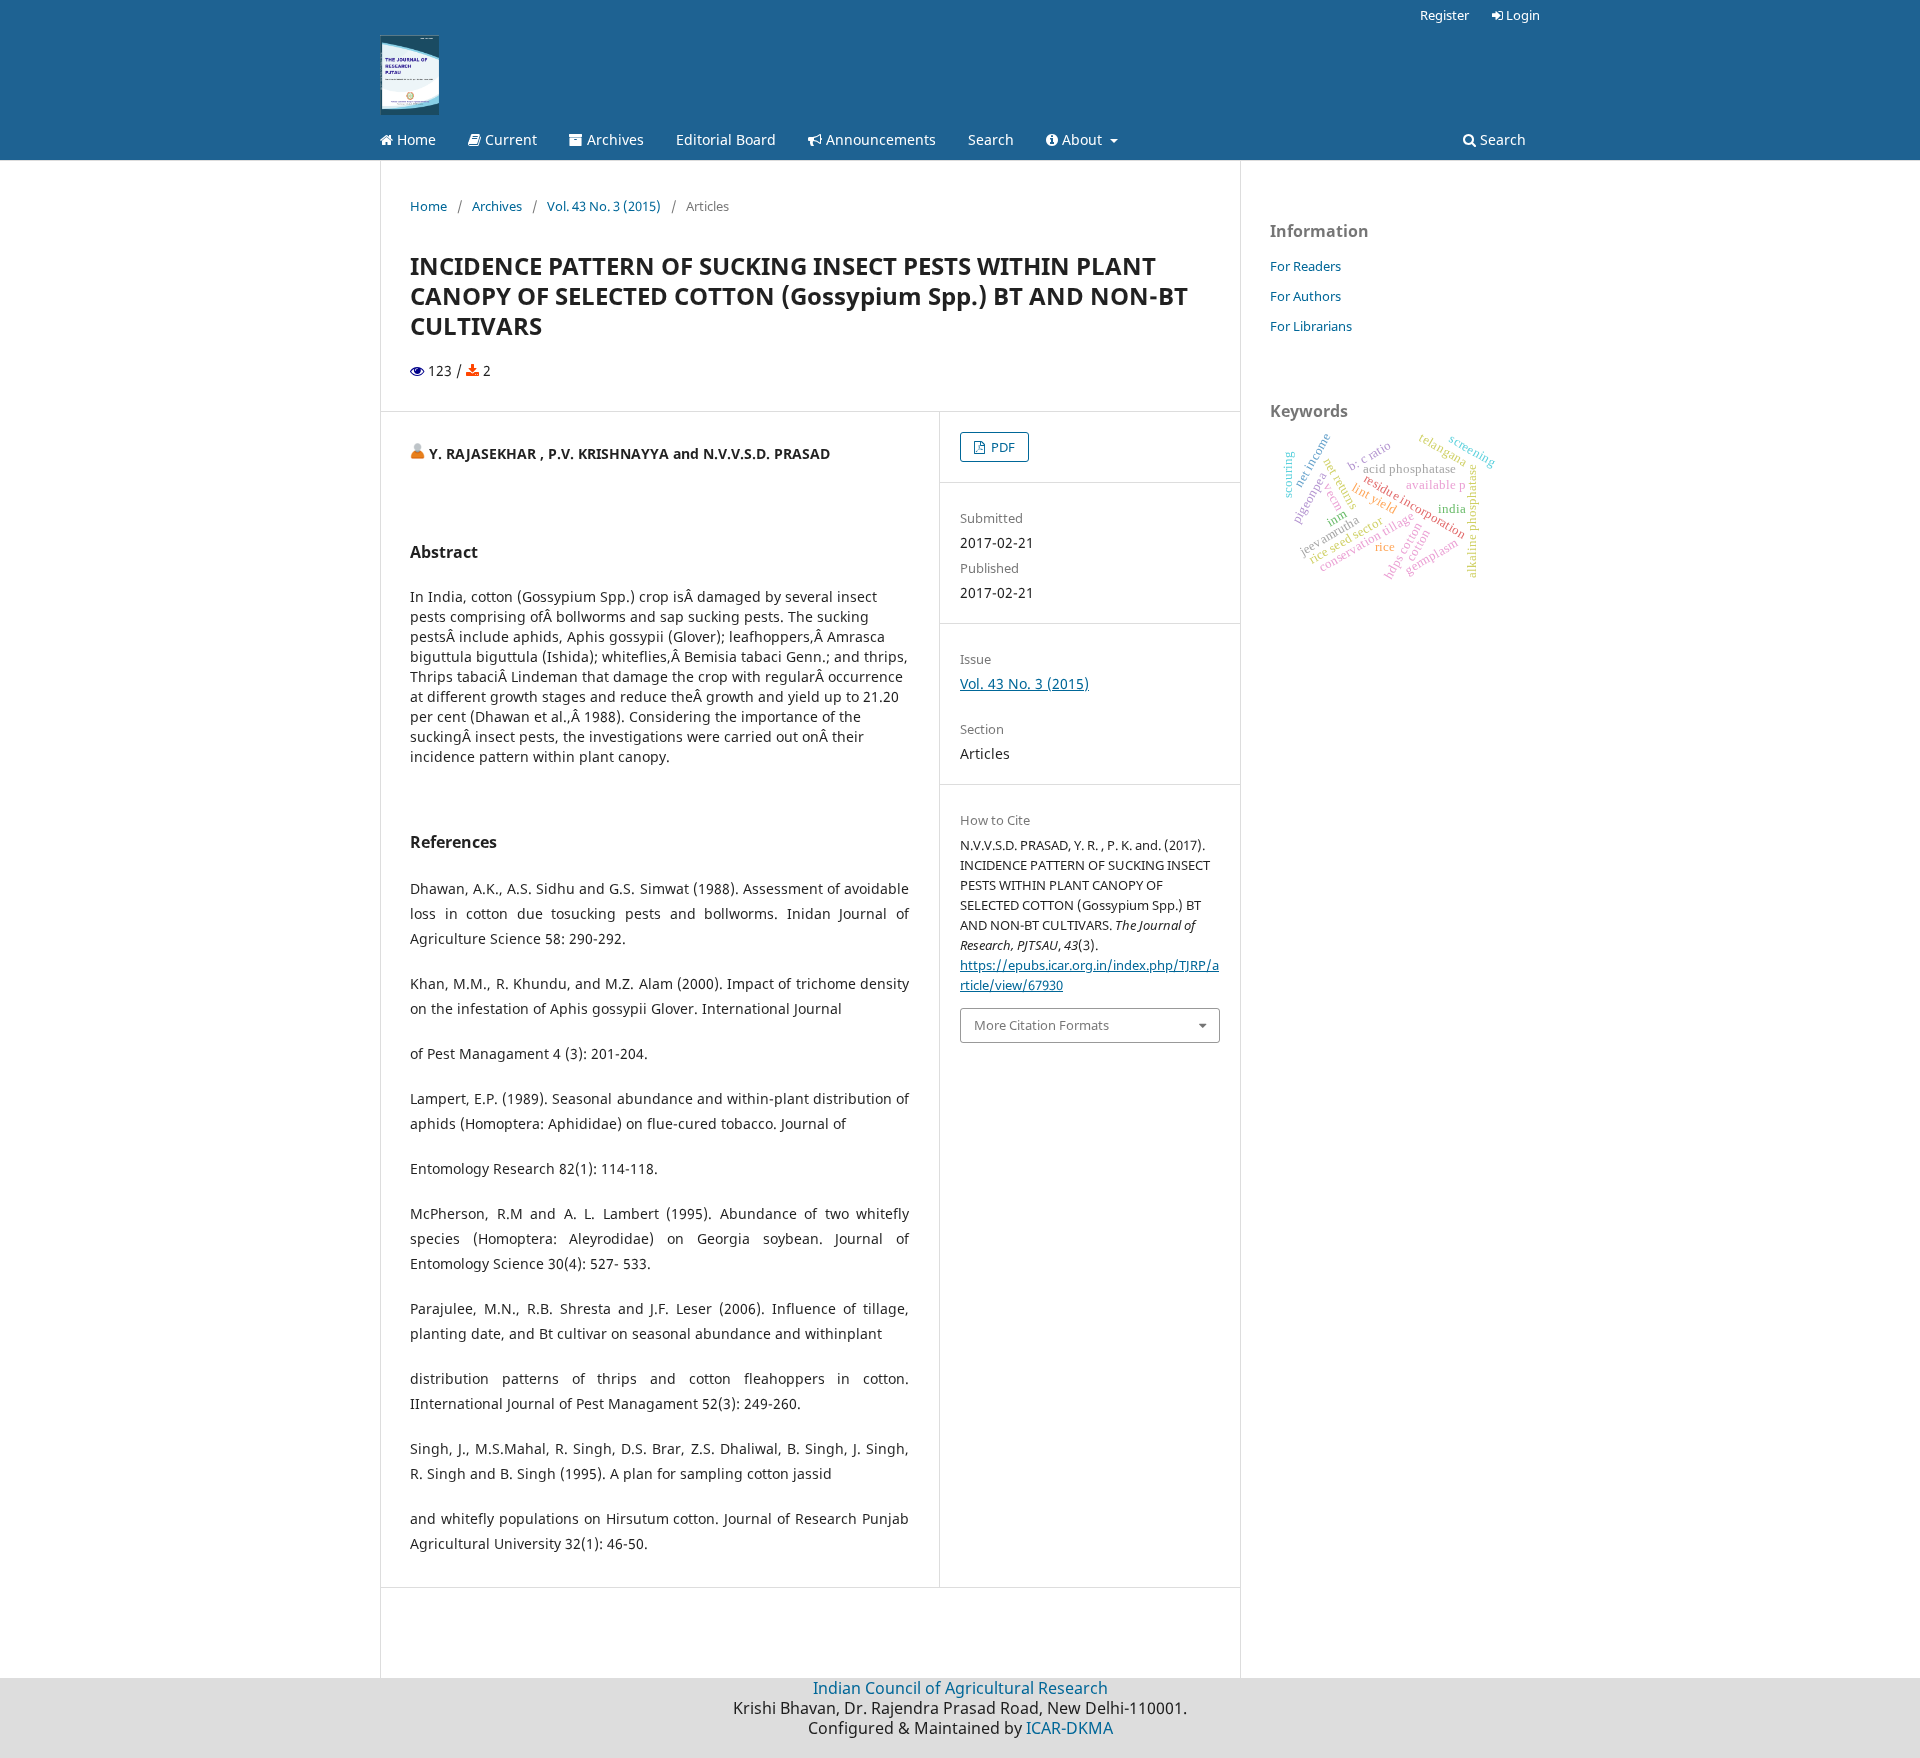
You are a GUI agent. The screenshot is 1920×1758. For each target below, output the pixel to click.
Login (1521, 15)
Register (1444, 15)
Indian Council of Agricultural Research (960, 1688)
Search (991, 139)
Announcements (879, 139)
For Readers (1305, 266)
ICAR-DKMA (1069, 1728)
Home (414, 139)
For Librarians (1311, 326)
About (1082, 139)
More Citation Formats (1041, 1025)
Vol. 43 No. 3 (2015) (604, 206)
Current (509, 139)
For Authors (1305, 296)
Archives (613, 139)
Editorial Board (726, 139)
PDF (1001, 447)
